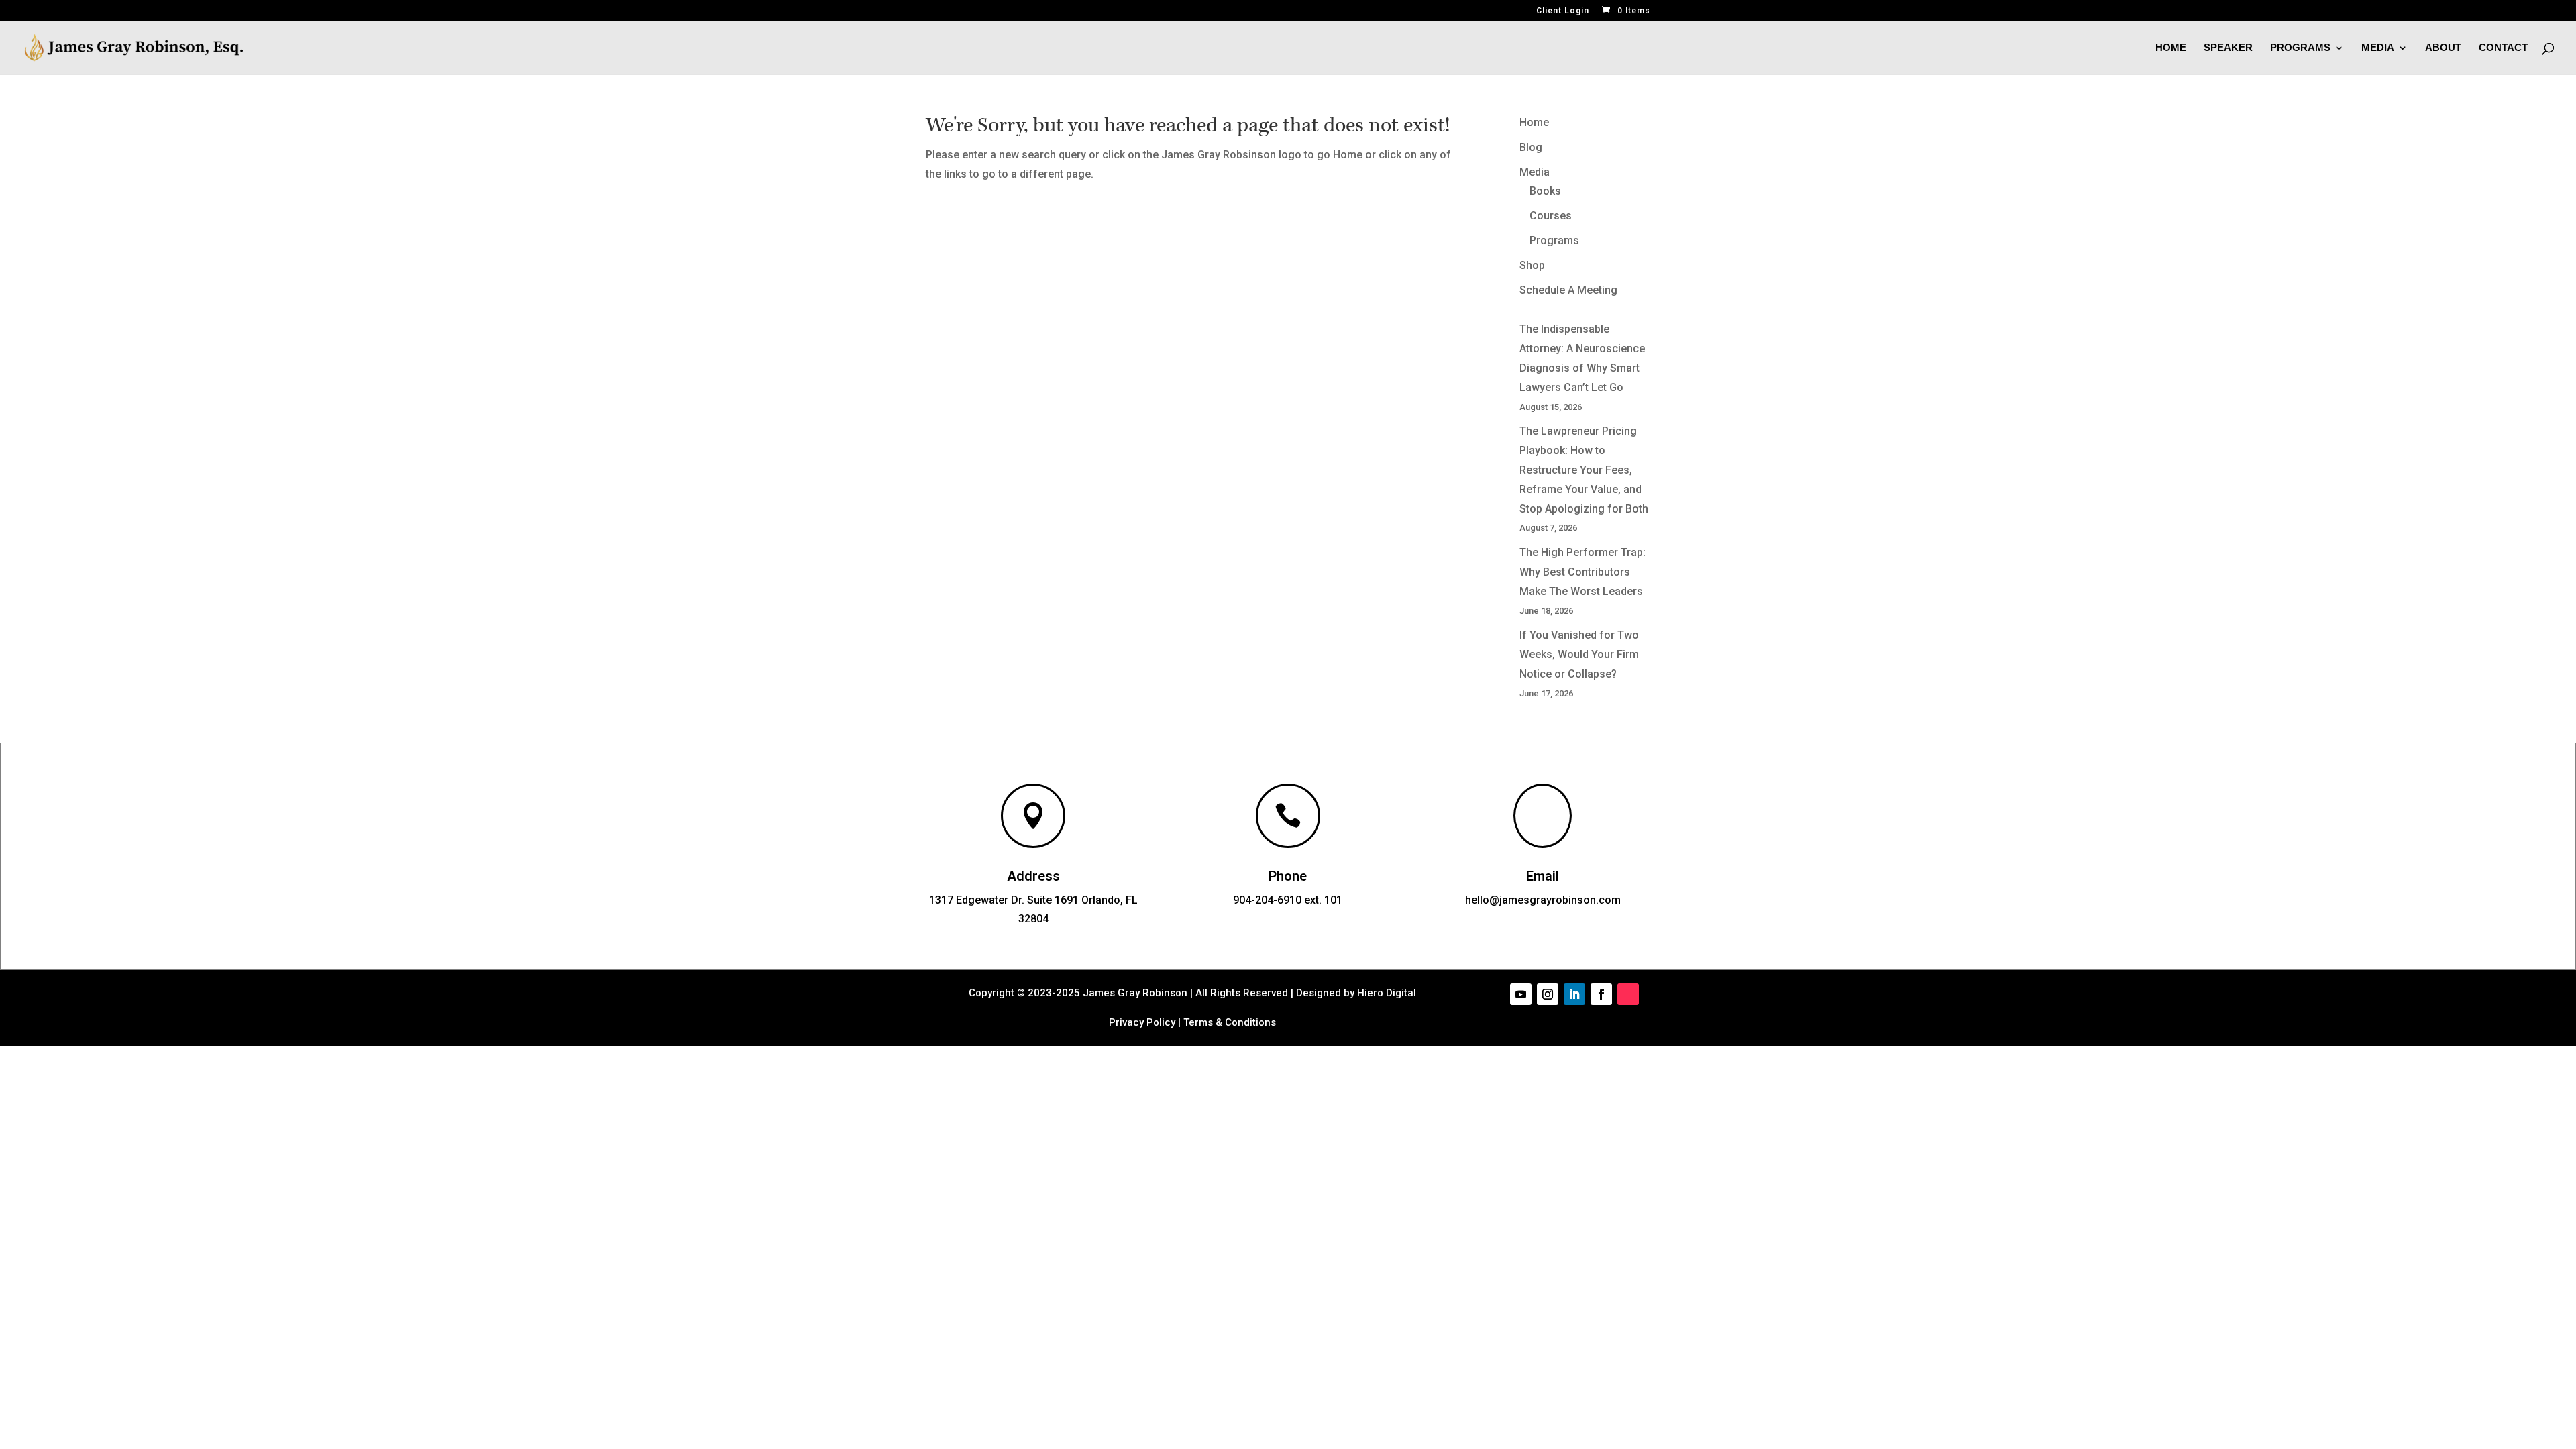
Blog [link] (1531, 147)
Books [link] (1545, 191)
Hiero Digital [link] (1385, 993)
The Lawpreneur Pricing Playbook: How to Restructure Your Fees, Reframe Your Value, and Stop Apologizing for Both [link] (1584, 470)
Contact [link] (2503, 48)
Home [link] (2171, 48)
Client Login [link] (1563, 11)
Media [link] (2378, 48)
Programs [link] (2300, 48)
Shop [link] (1532, 265)
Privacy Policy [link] (1142, 1022)
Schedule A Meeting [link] (1568, 290)
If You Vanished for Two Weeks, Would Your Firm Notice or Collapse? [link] (1579, 654)
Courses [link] (1551, 216)
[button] (1521, 994)
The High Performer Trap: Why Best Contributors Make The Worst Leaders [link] (1582, 572)
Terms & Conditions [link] (1230, 1022)
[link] (1625, 11)
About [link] (2443, 48)
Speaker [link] (2228, 48)
